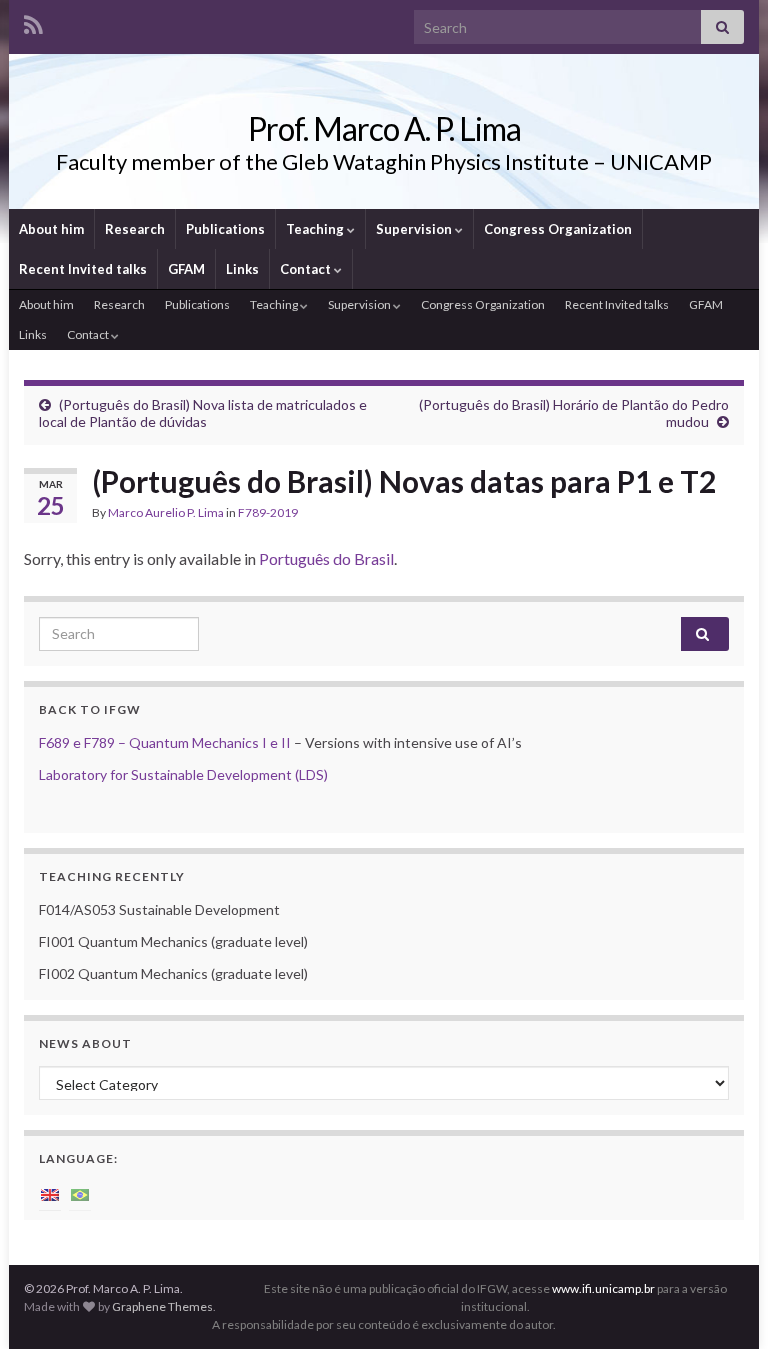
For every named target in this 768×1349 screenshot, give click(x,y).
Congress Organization (558, 229)
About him (51, 229)
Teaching (316, 229)
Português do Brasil (326, 558)
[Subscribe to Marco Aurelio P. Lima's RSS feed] (33, 21)
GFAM (186, 269)
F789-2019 (268, 512)
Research (135, 229)
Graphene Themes (162, 1306)
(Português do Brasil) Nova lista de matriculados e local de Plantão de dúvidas (203, 413)
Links (242, 269)
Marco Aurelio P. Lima (166, 512)
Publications (225, 229)
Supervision (415, 229)
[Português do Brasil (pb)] (80, 1193)
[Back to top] (723, 1304)
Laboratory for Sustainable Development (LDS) (183, 774)
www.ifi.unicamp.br (603, 1288)
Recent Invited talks (83, 269)
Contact (307, 269)
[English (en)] (50, 1193)
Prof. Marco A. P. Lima (384, 128)
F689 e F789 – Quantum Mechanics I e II (165, 742)
